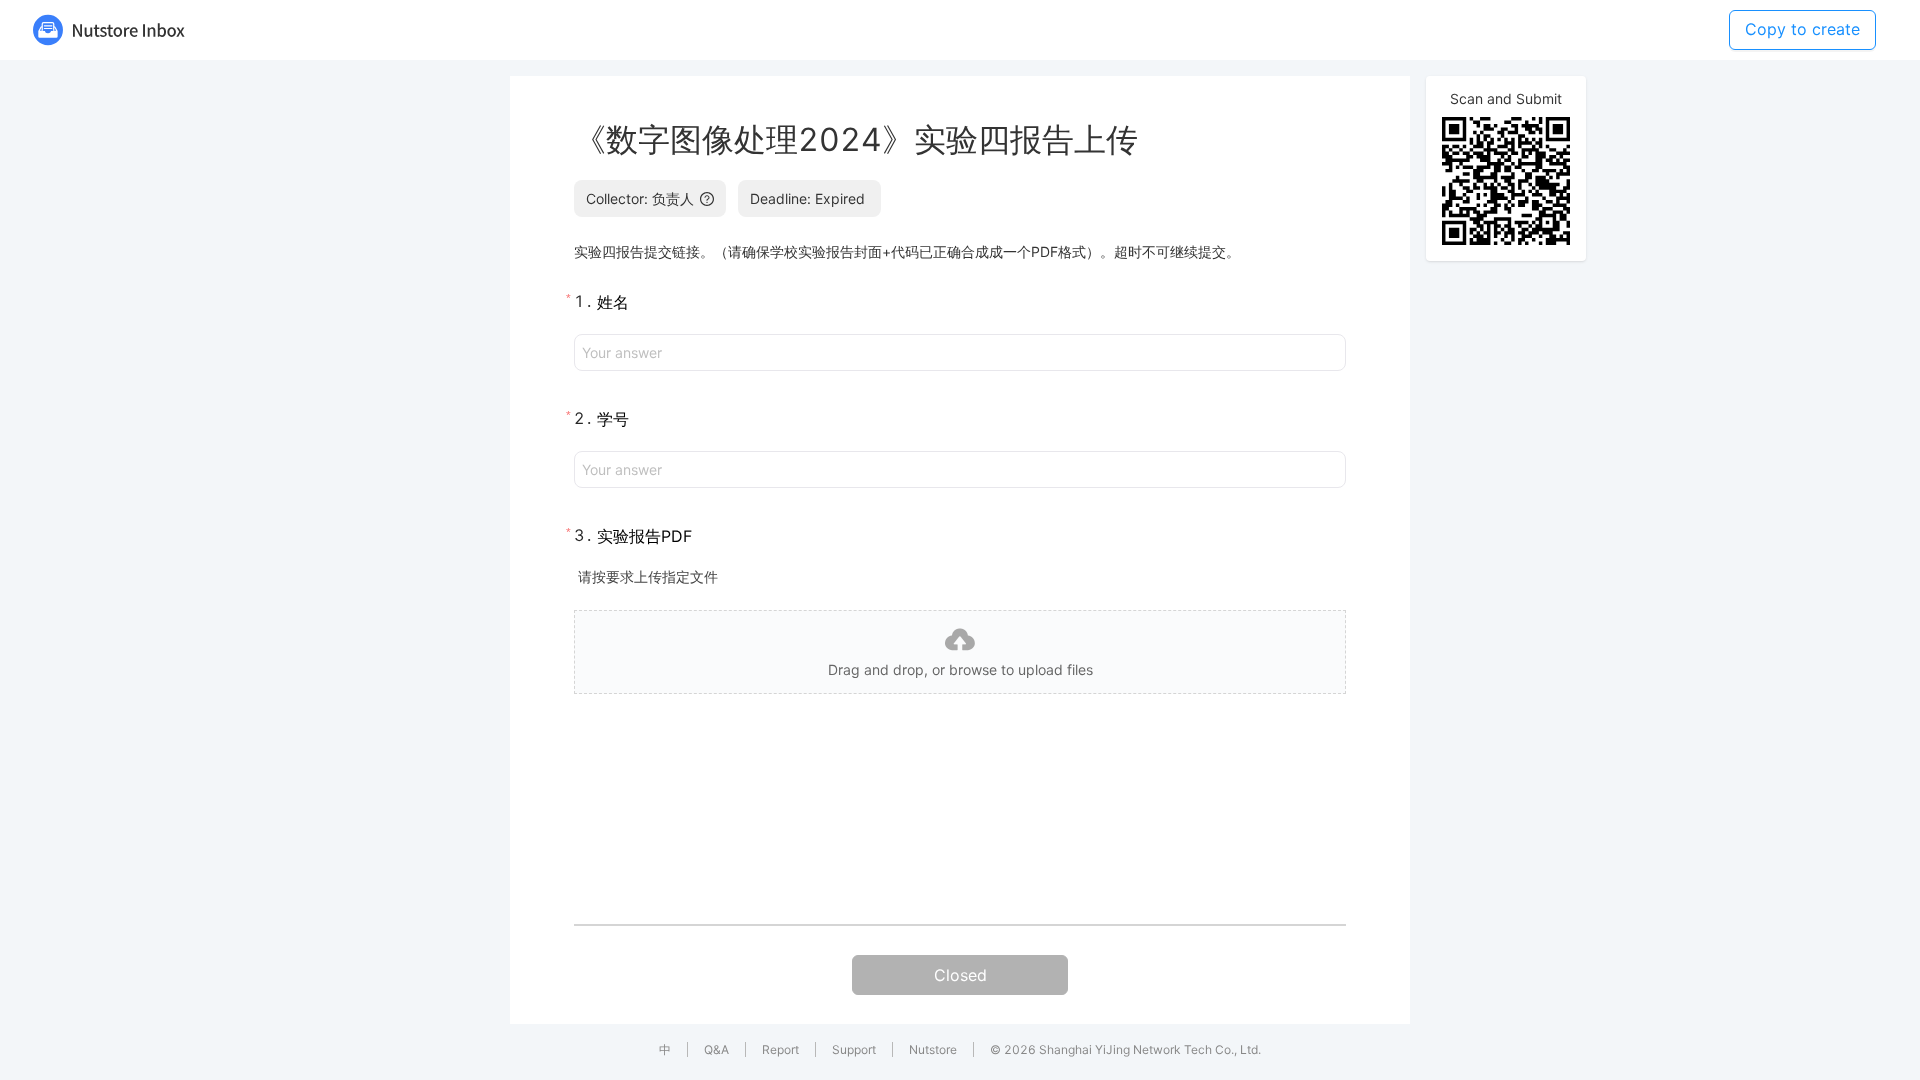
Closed (960, 975)
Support (854, 1049)
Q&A (716, 1049)
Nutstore (933, 1049)
